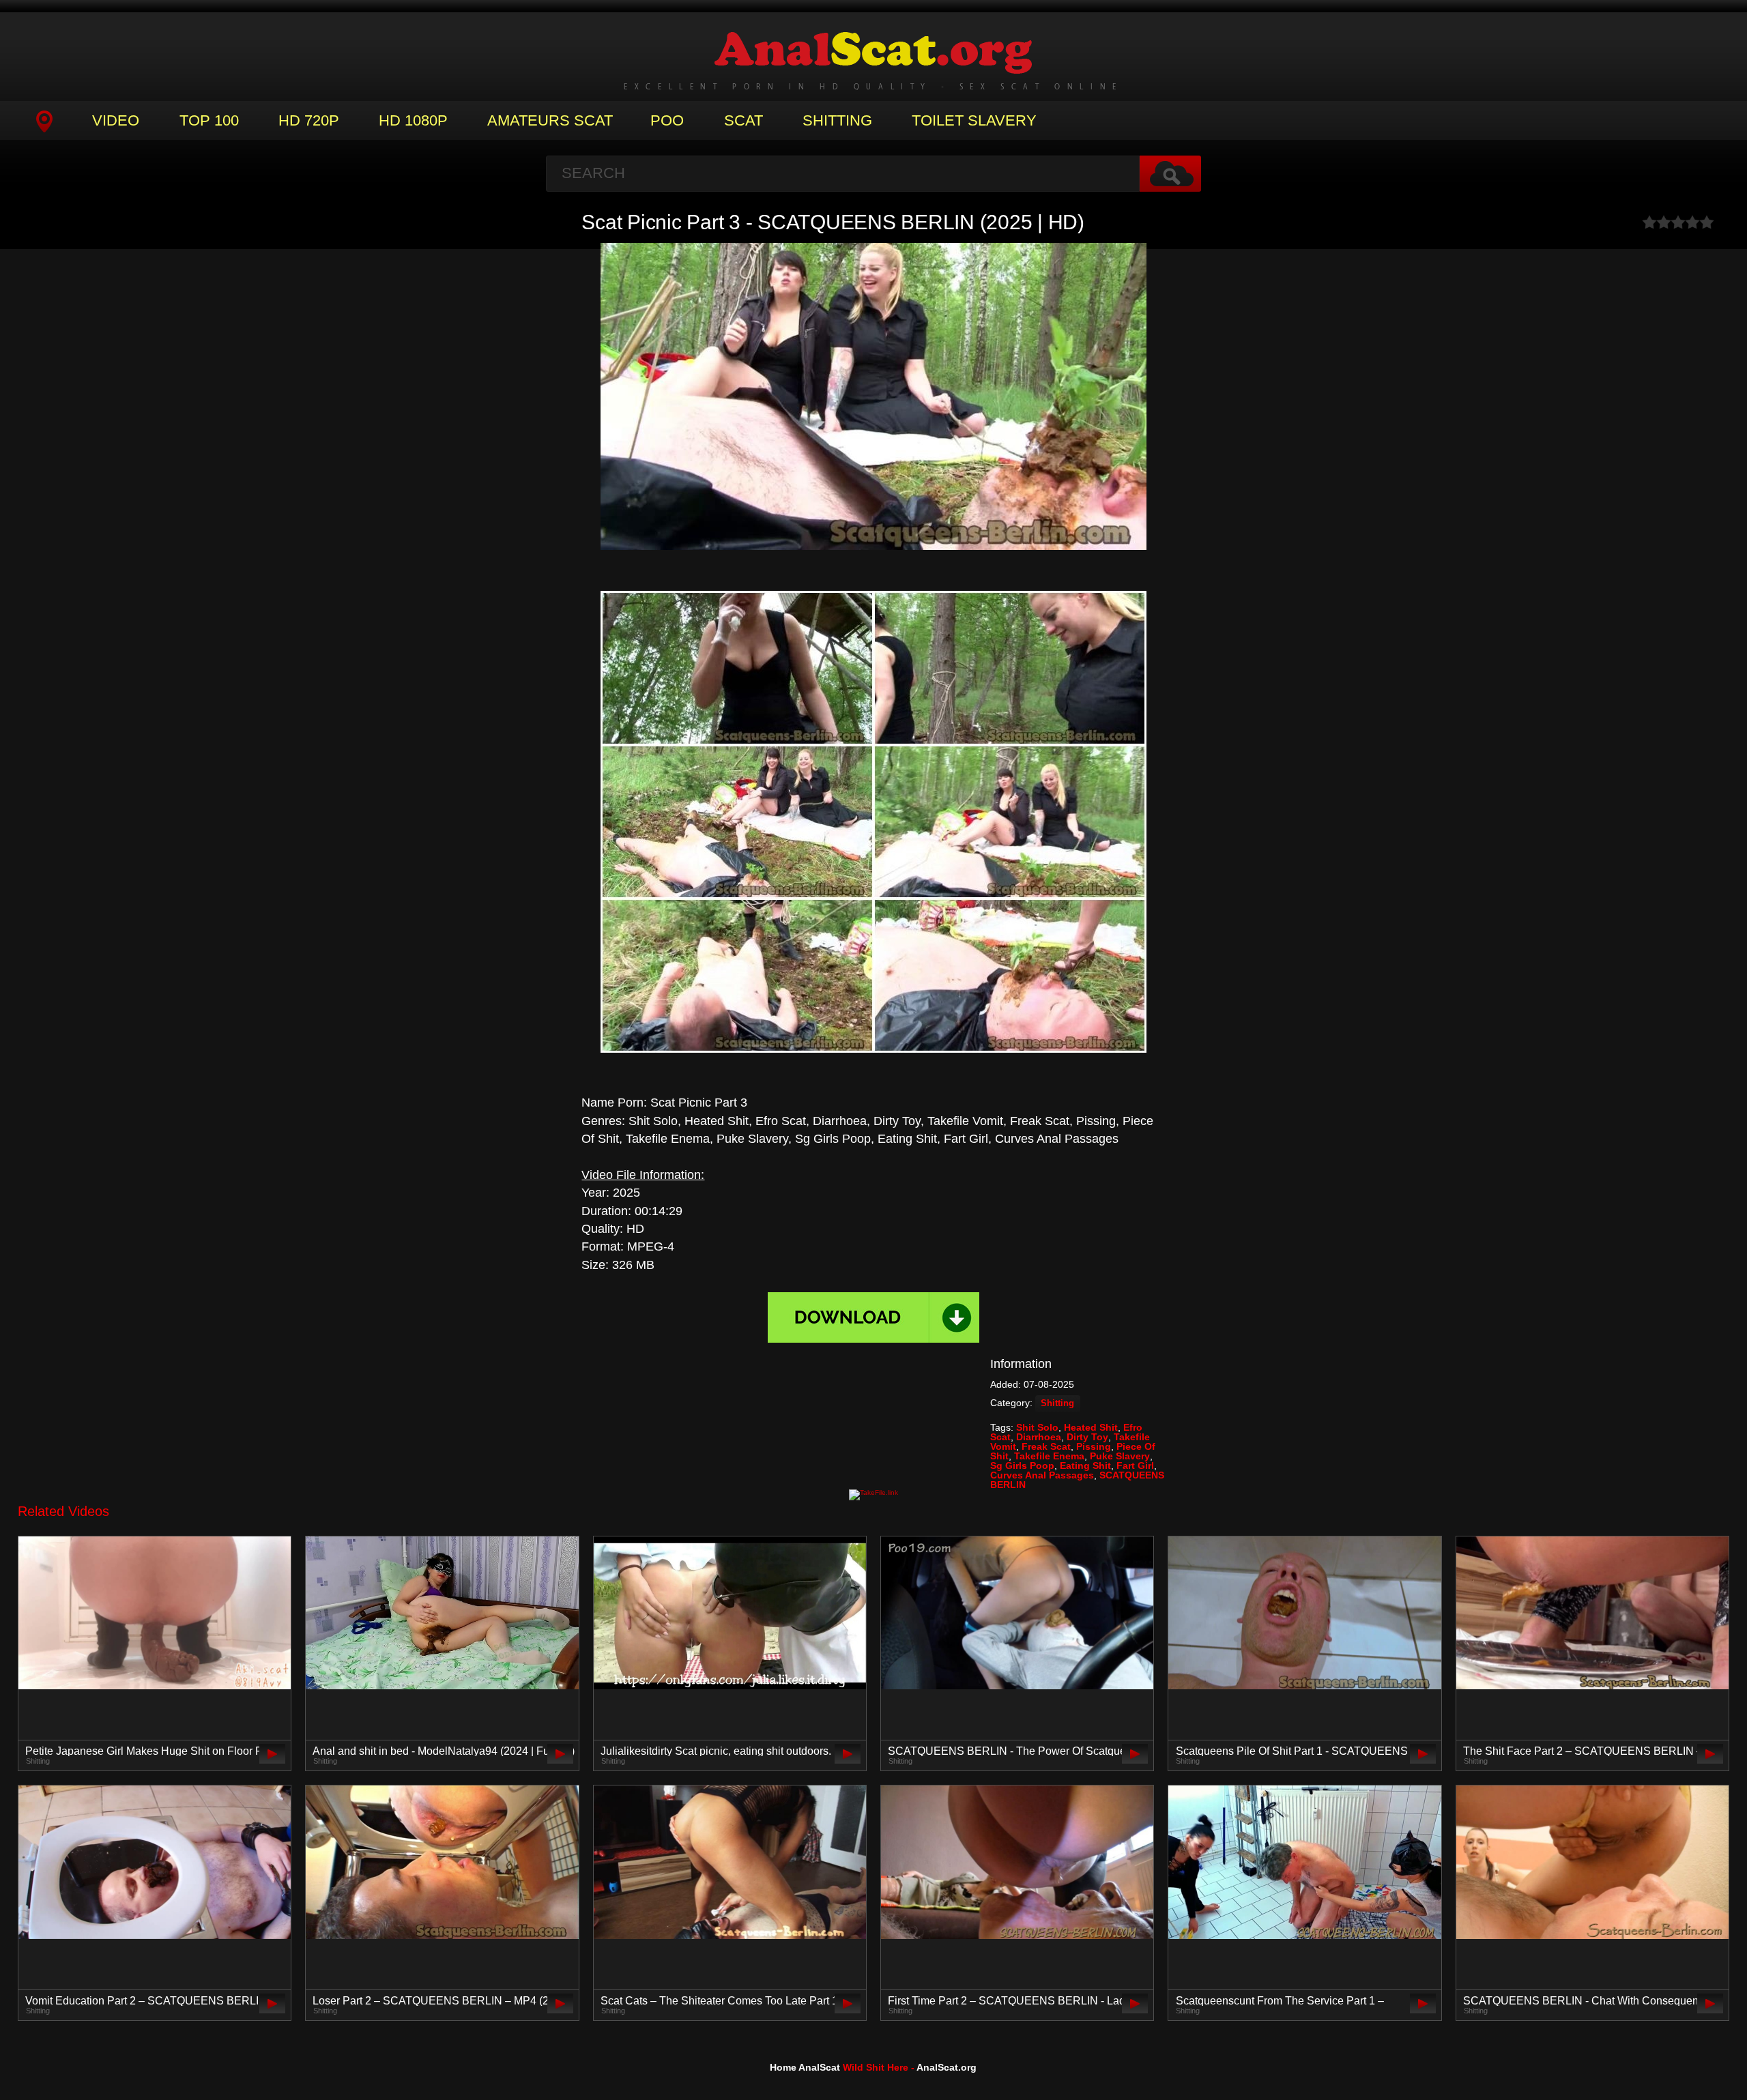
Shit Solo (1037, 1427)
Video (116, 120)
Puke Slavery (1120, 1456)
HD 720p (309, 120)
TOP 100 (209, 120)
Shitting (837, 120)
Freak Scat (1046, 1446)
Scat (743, 120)
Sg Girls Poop (1022, 1465)
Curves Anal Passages (1042, 1475)
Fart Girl (1135, 1465)
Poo (667, 120)
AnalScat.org (947, 2067)
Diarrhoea (1039, 1437)
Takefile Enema (1049, 1456)
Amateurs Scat (550, 120)
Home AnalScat (805, 2067)
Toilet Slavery (974, 120)
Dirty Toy (1087, 1437)
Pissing (1094, 1446)
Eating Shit (1085, 1465)
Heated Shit (1091, 1427)
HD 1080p (413, 120)
